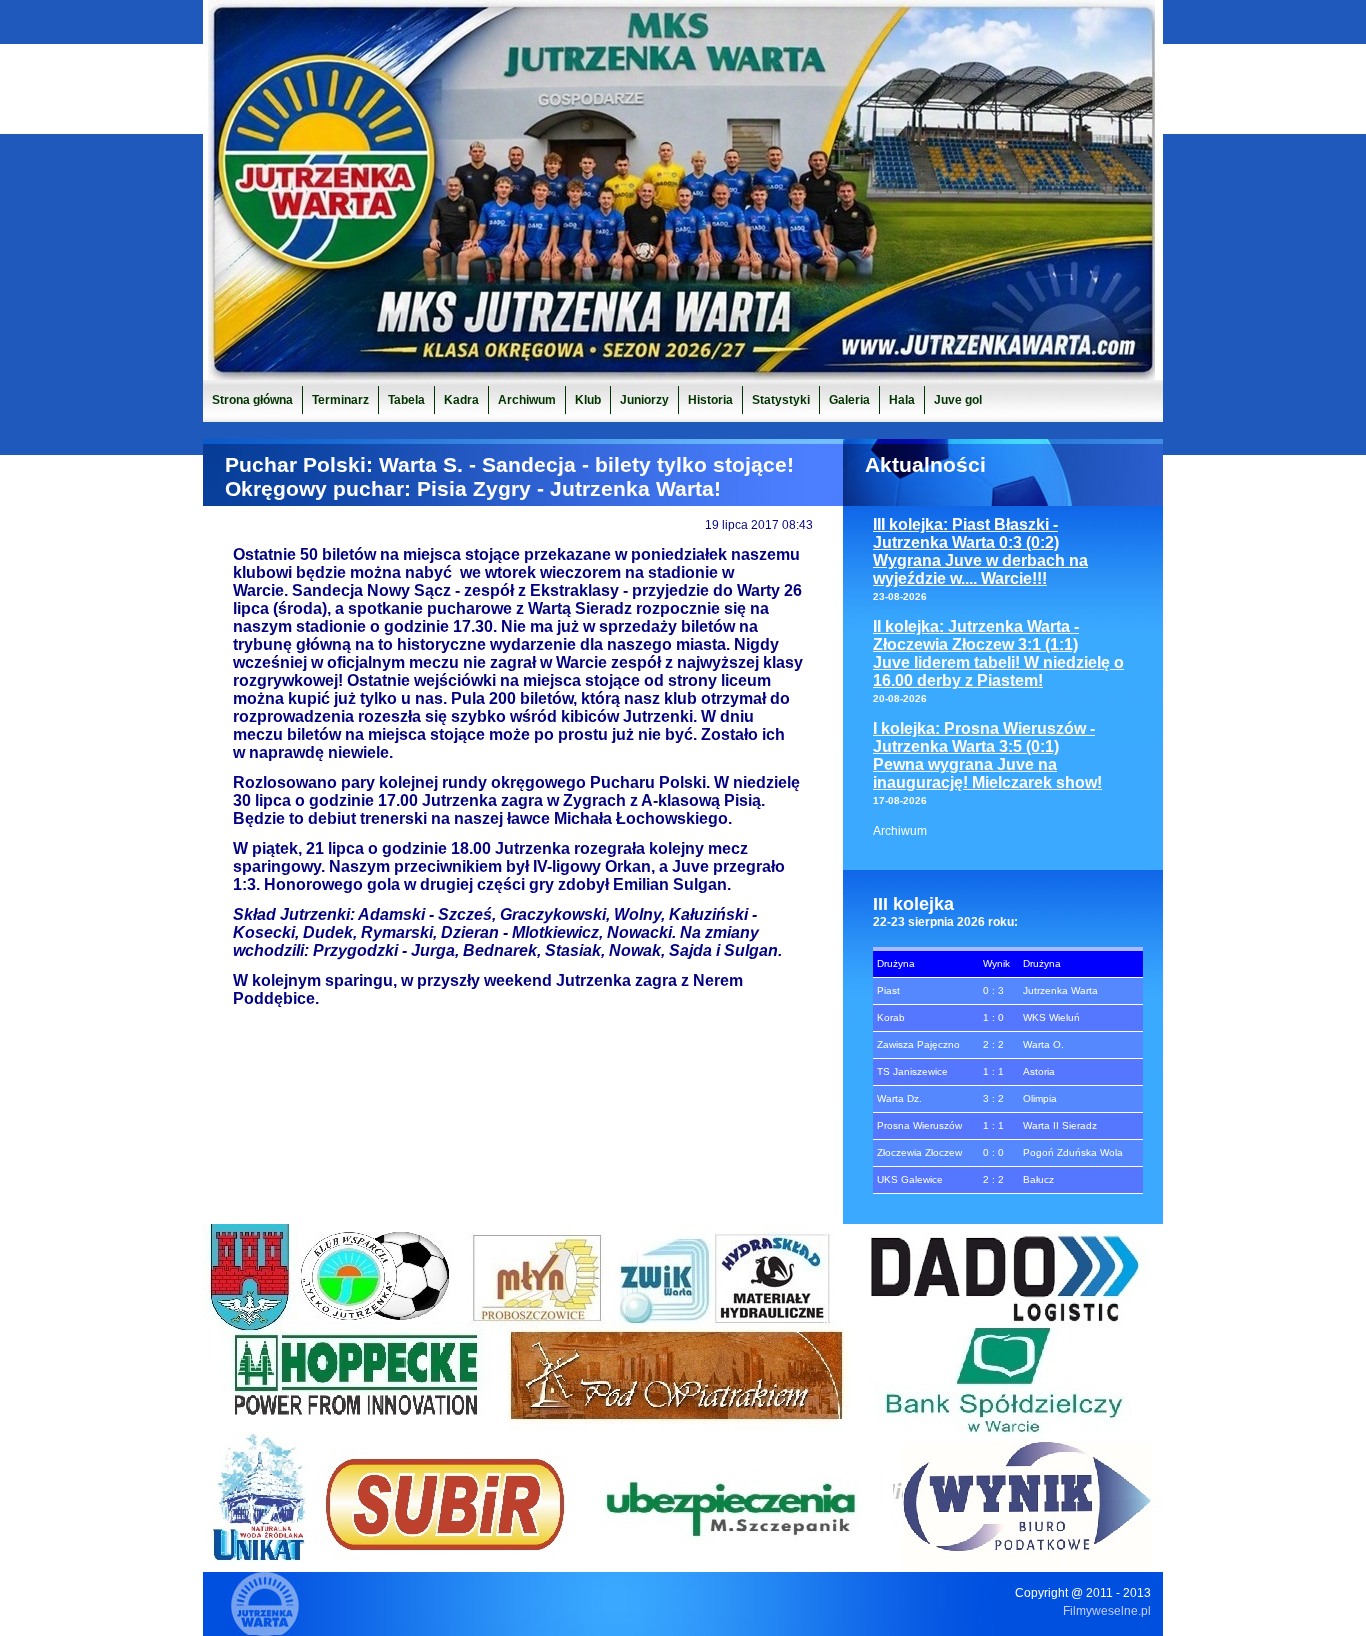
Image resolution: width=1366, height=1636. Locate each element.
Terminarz (340, 400)
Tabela (406, 400)
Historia (710, 400)
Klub (588, 400)
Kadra (461, 400)
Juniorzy (644, 400)
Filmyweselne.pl (1107, 1611)
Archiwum (900, 831)
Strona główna (252, 400)
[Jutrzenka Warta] (683, 374)
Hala (902, 400)
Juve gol (958, 400)
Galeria (849, 400)
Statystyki (781, 400)
